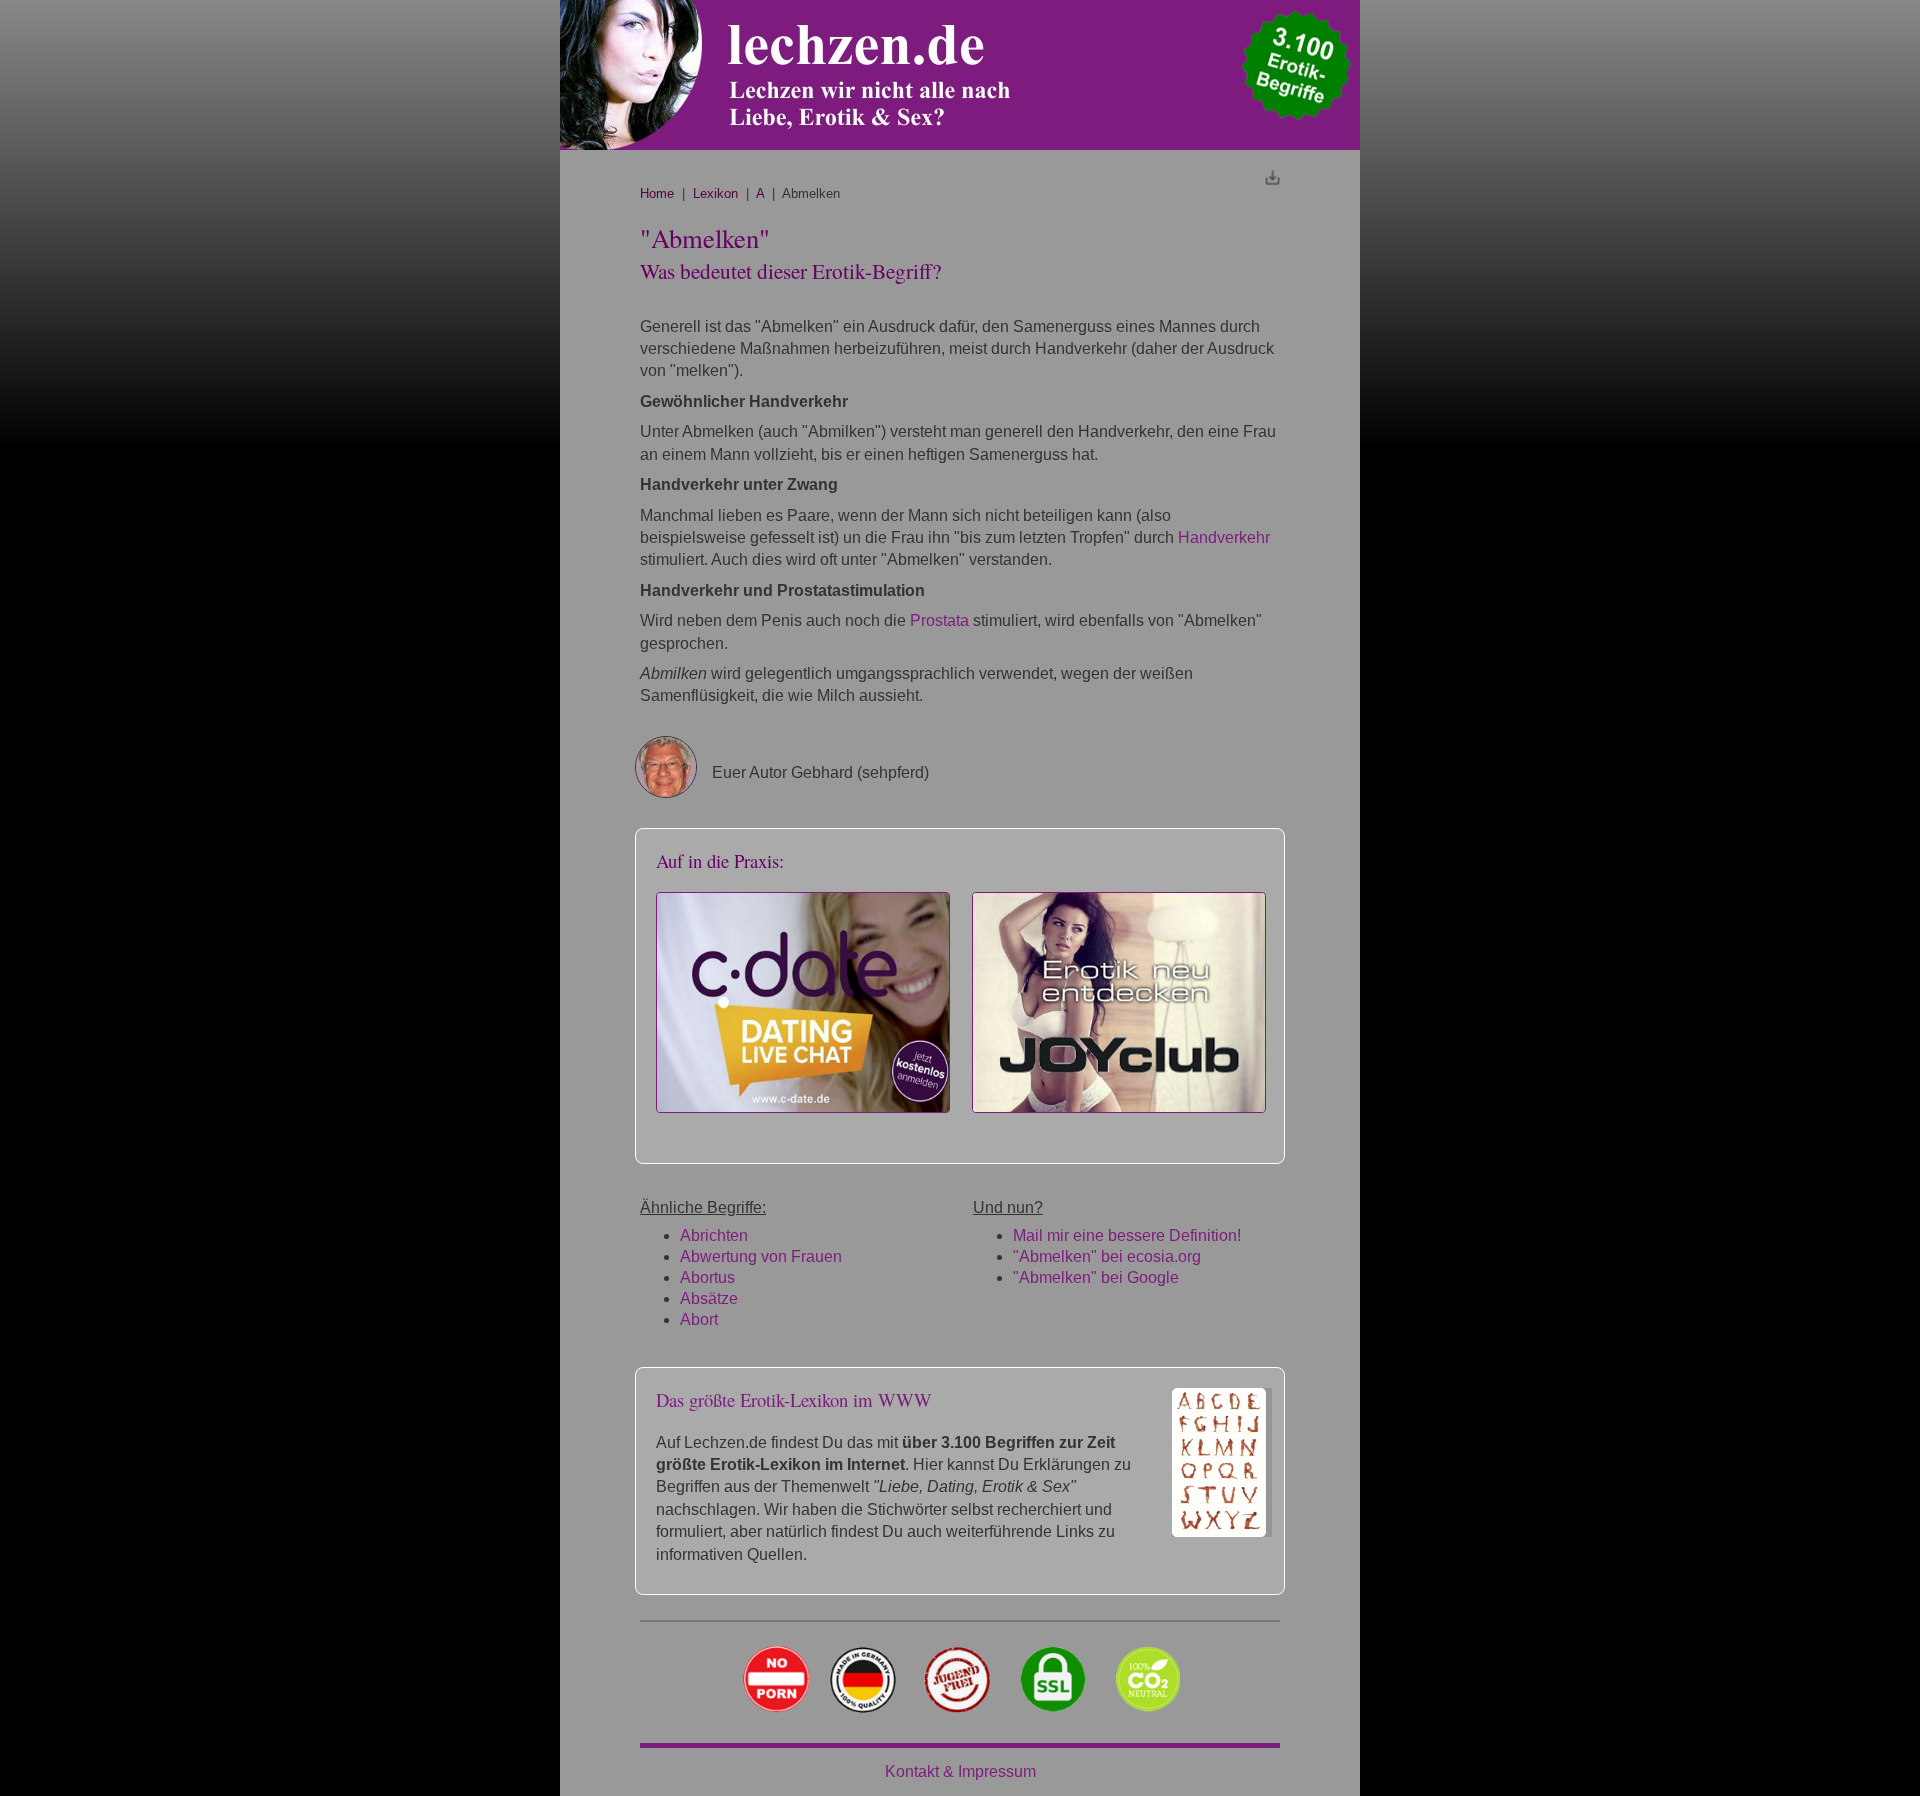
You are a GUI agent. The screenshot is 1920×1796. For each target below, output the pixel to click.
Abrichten (714, 1235)
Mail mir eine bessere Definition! (1127, 1235)
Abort (699, 1319)
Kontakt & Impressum (960, 1771)
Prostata (939, 620)
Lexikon (715, 193)
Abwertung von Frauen (761, 1256)
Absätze (709, 1298)
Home (657, 193)
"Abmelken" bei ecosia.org (1107, 1256)
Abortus (707, 1277)
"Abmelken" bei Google (1096, 1277)
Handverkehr (1224, 537)
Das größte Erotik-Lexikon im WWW (794, 1399)
